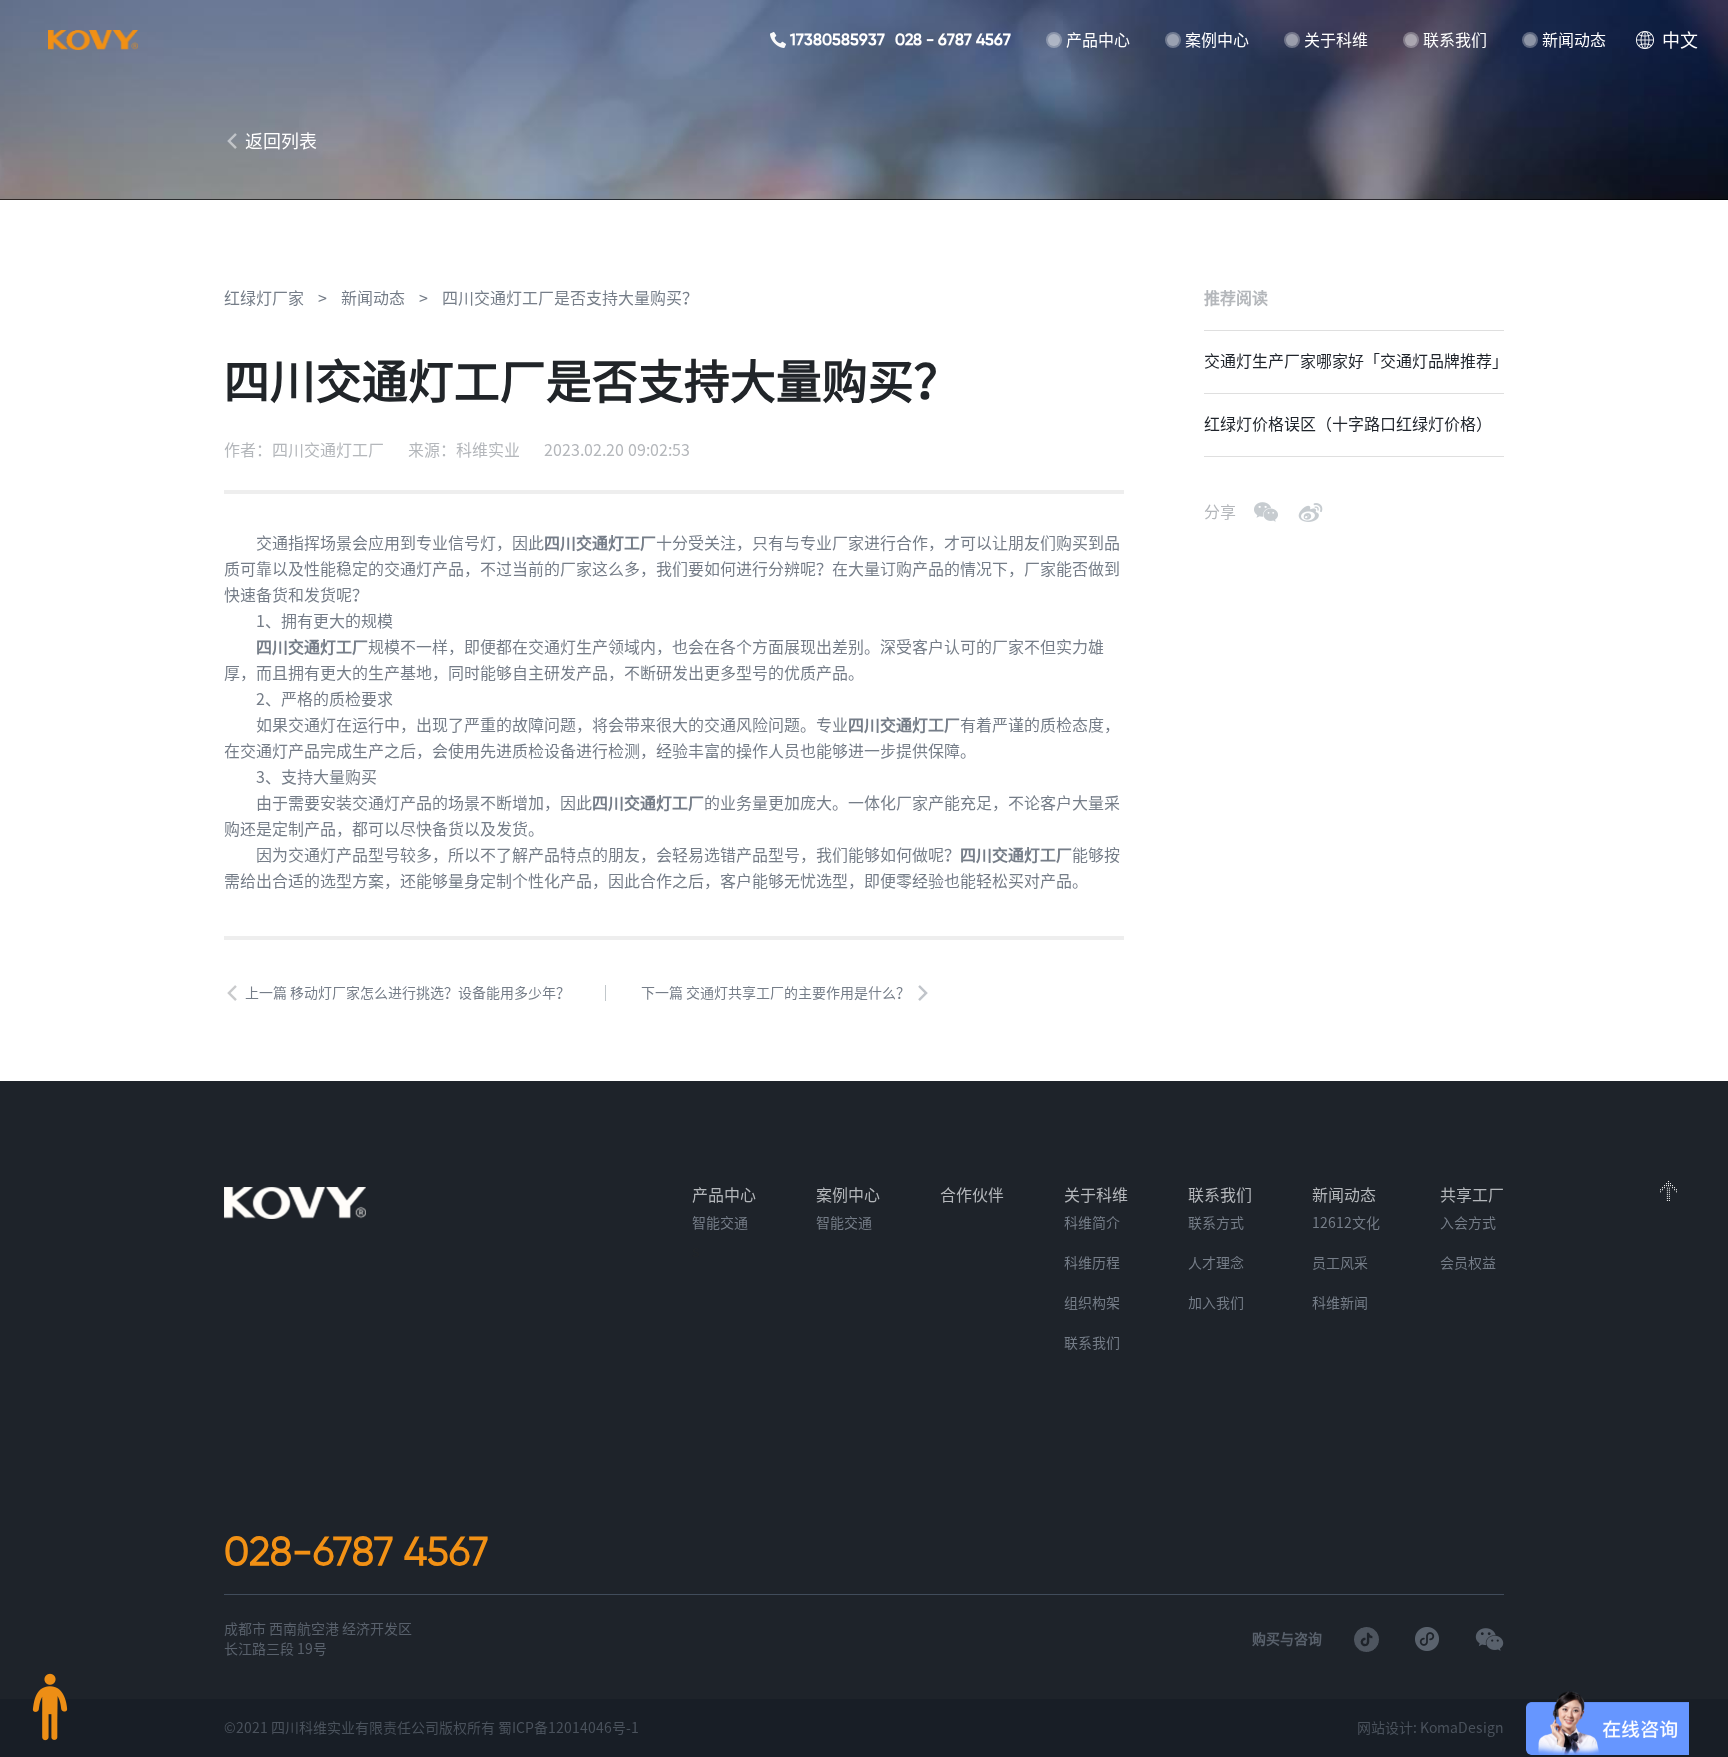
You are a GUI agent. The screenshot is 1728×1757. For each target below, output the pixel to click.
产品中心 (1098, 40)
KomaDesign (1462, 1728)
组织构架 (1092, 1303)
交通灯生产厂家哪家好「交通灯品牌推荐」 (1354, 361)
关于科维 (1336, 40)
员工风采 (1340, 1263)
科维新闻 (1340, 1303)
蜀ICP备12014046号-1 (568, 1728)
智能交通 (720, 1223)
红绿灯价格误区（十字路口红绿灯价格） (1348, 424)
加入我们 (1216, 1303)
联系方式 (1216, 1223)
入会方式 (1468, 1223)
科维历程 (1092, 1263)
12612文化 (1346, 1223)
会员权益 (1468, 1263)
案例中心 (1217, 40)
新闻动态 (1574, 40)
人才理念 (1216, 1263)
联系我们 (1455, 40)
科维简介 (1092, 1223)
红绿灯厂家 (264, 298)
